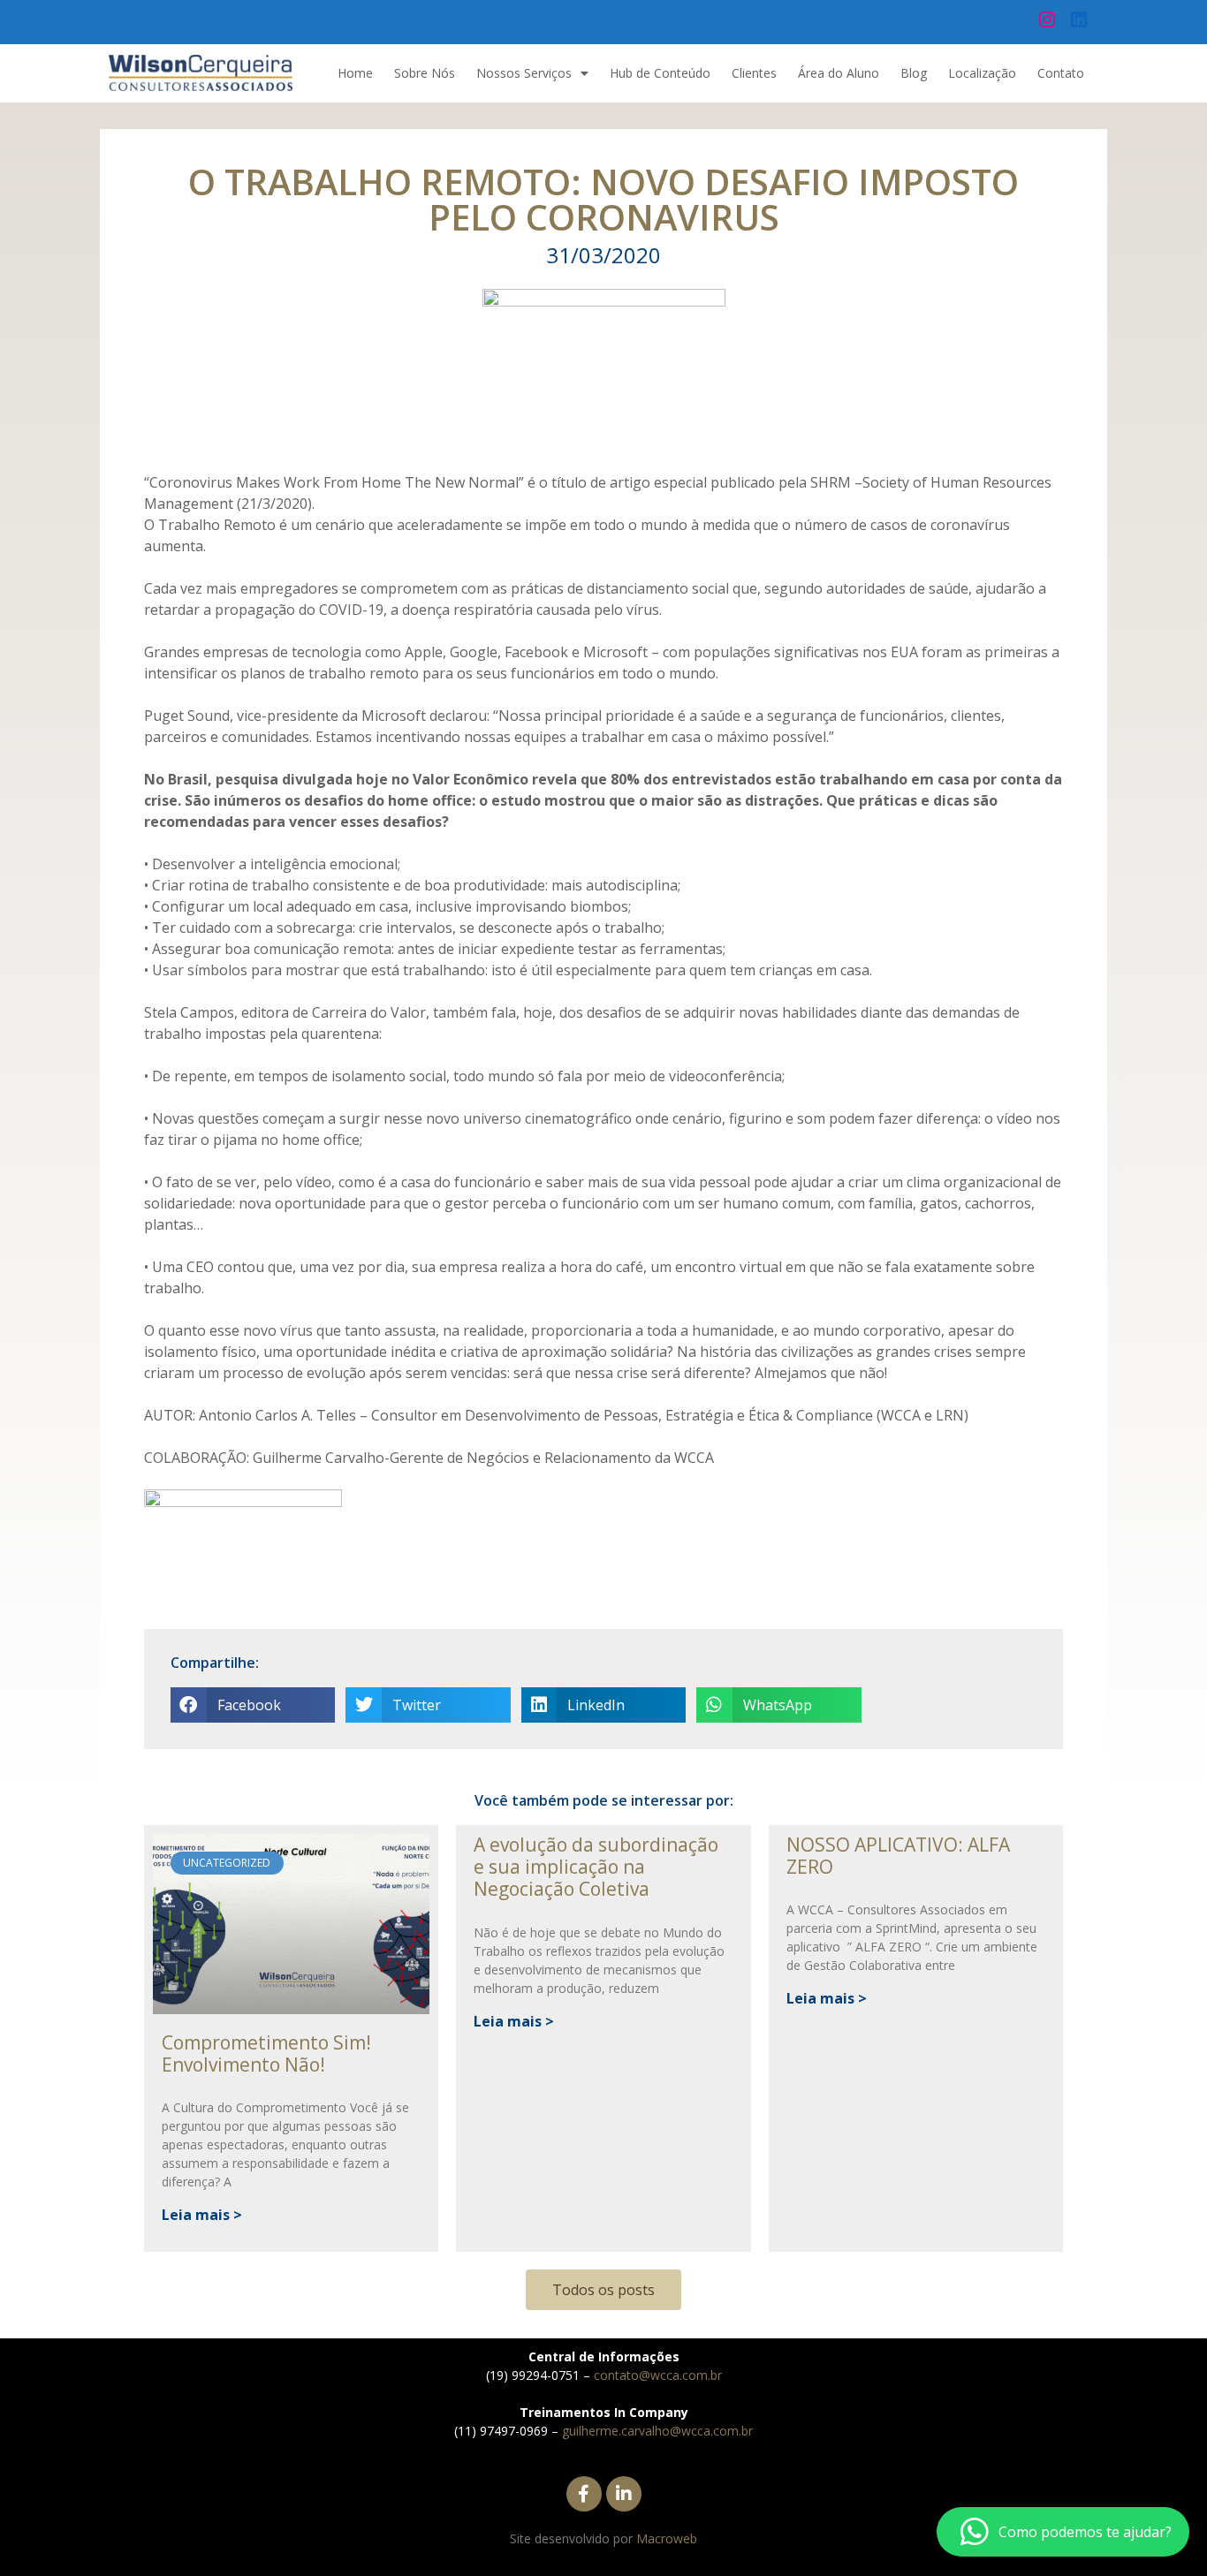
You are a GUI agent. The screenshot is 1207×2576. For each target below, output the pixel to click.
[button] (253, 1705)
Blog (914, 73)
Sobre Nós (425, 73)
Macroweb (667, 2538)
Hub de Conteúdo (660, 73)
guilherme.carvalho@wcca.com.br (657, 2431)
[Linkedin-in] (624, 2494)
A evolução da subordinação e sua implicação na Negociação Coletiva (596, 1867)
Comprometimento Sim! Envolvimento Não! (266, 2053)
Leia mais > (202, 2215)
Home (355, 73)
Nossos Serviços (524, 73)
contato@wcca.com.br (658, 2375)
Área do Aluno (839, 73)
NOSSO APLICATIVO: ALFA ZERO (898, 1856)
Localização (982, 73)
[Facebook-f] (584, 2494)
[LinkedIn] (1079, 19)
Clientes (754, 73)
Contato (1061, 73)
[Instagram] (1047, 19)
